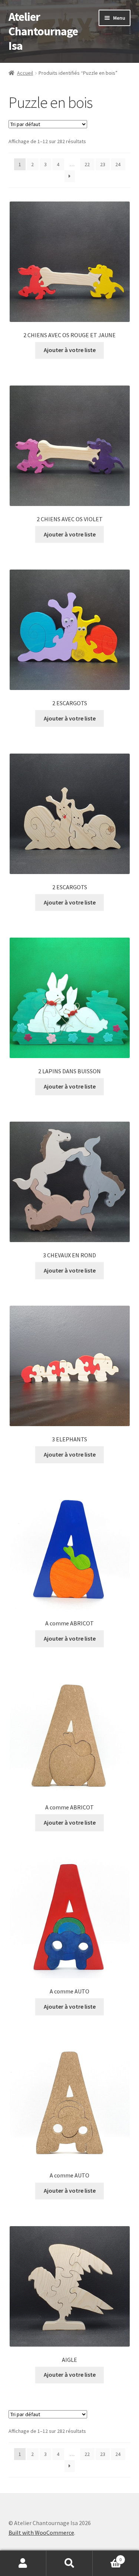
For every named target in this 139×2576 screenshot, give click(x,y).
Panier (107, 2557)
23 (103, 164)
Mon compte (23, 2563)
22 (87, 164)
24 (118, 164)
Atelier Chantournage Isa (43, 31)
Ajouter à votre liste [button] (70, 350)
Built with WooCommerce (41, 2533)
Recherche (69, 2563)
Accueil (25, 73)
